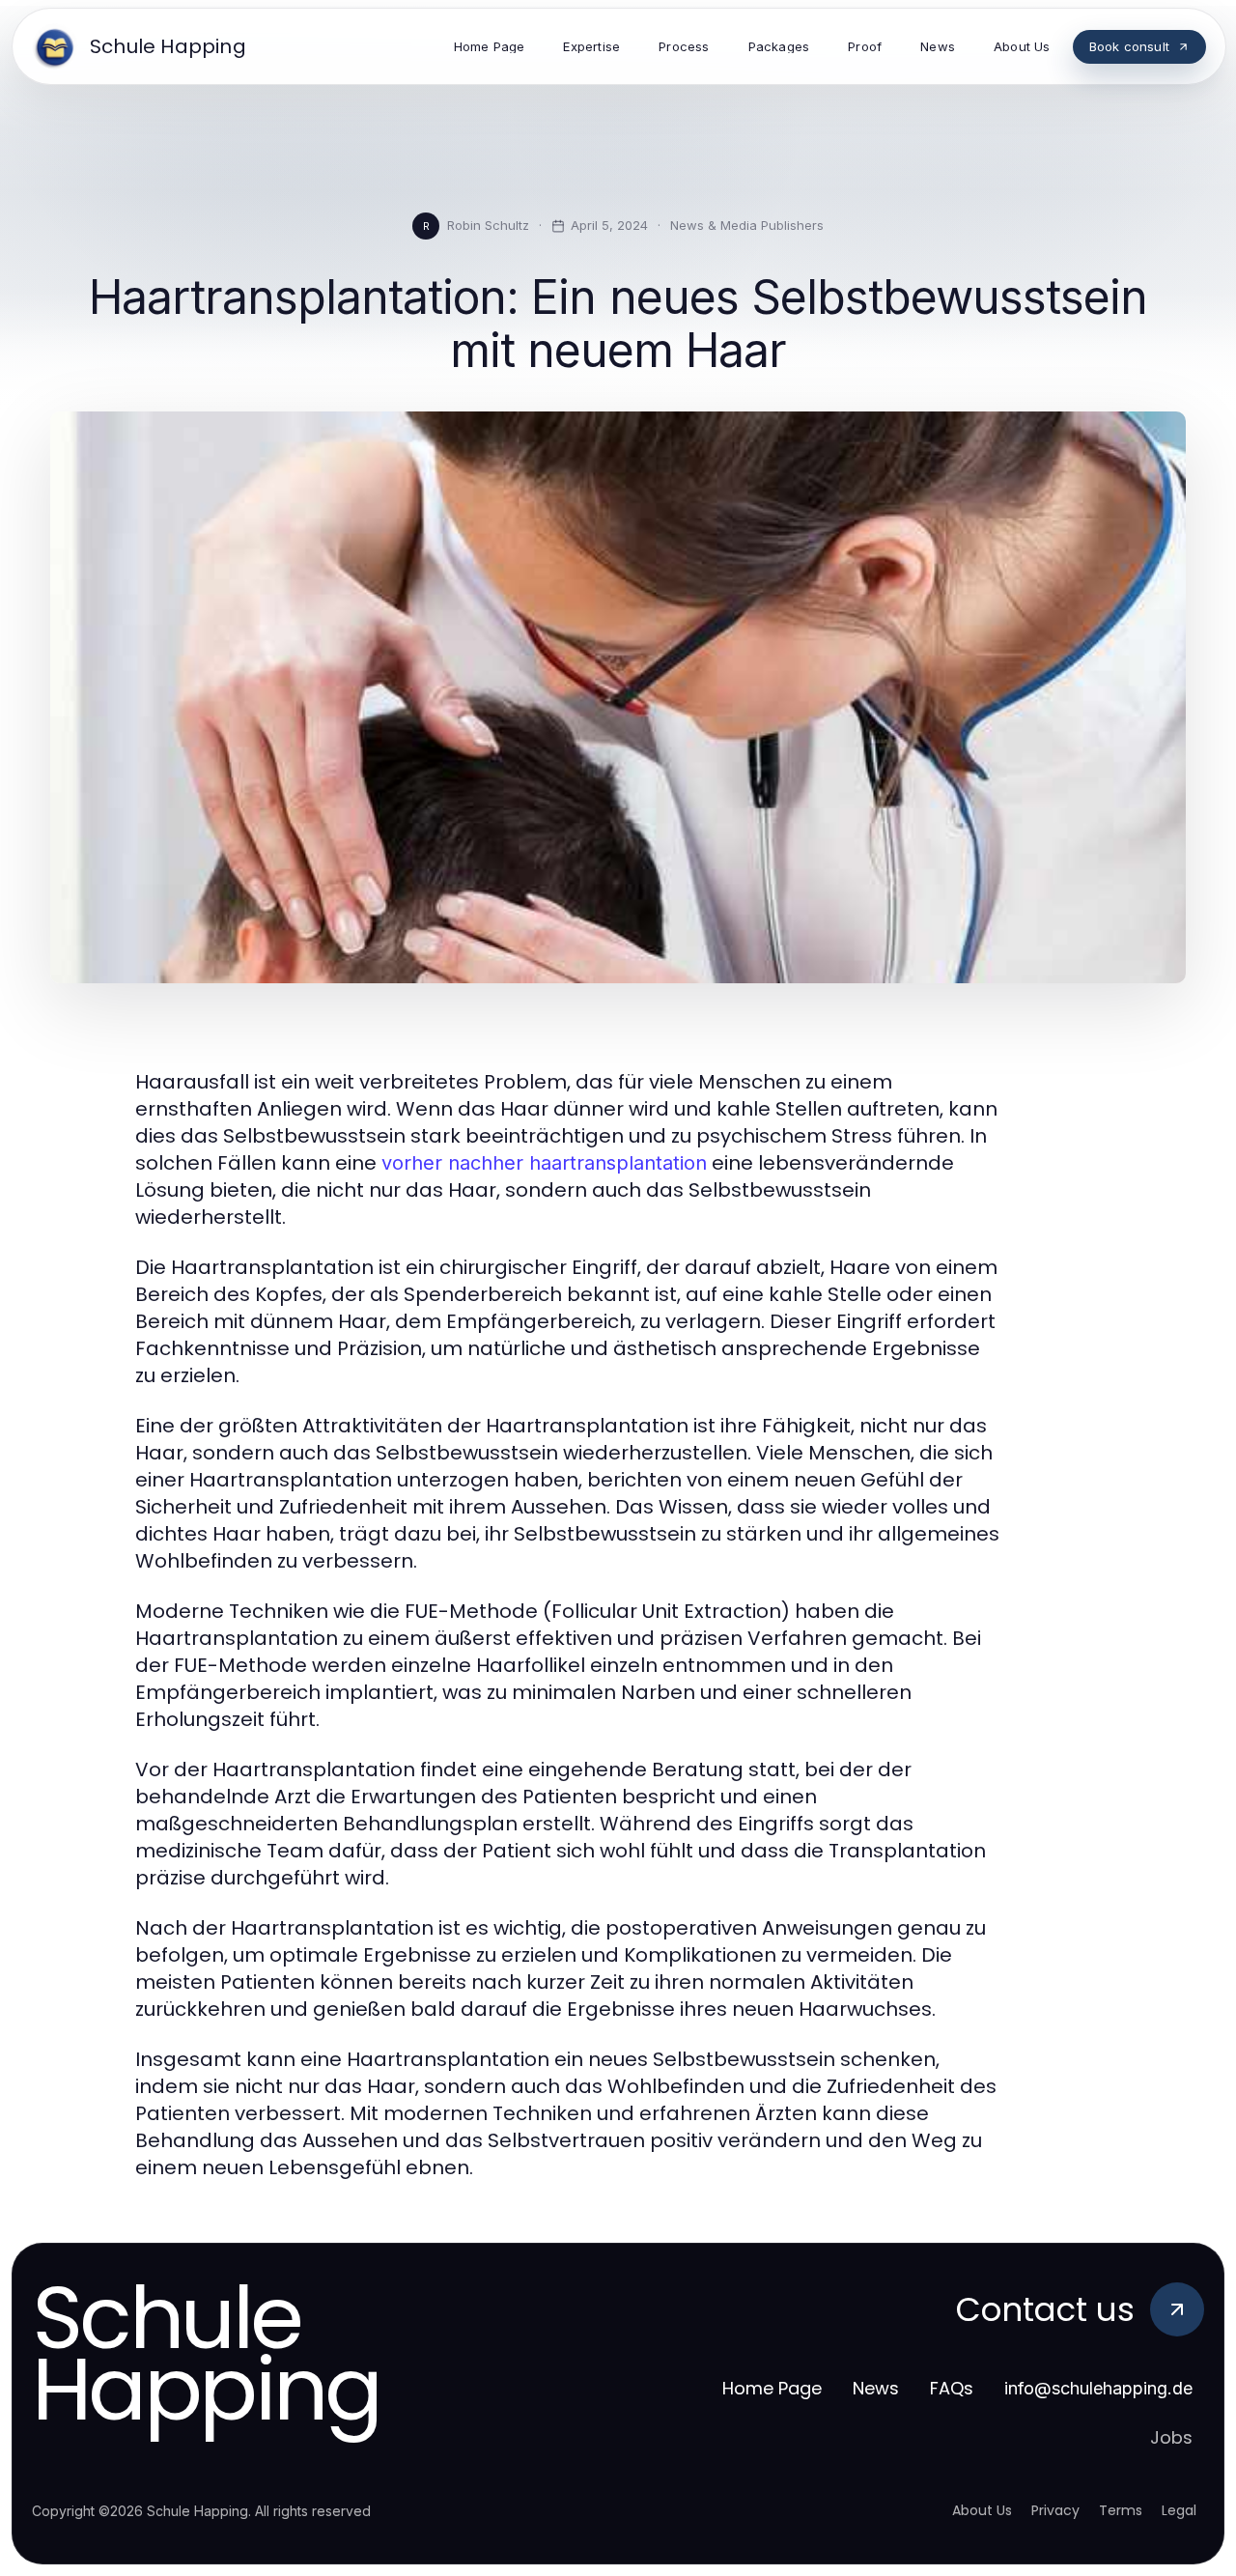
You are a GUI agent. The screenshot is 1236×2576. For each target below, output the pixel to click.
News (876, 2388)
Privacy (1055, 2510)
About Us (982, 2510)
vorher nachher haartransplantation (544, 1163)
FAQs (952, 2388)
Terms (1121, 2510)
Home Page (772, 2388)
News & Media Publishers (747, 225)
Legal (1179, 2510)
